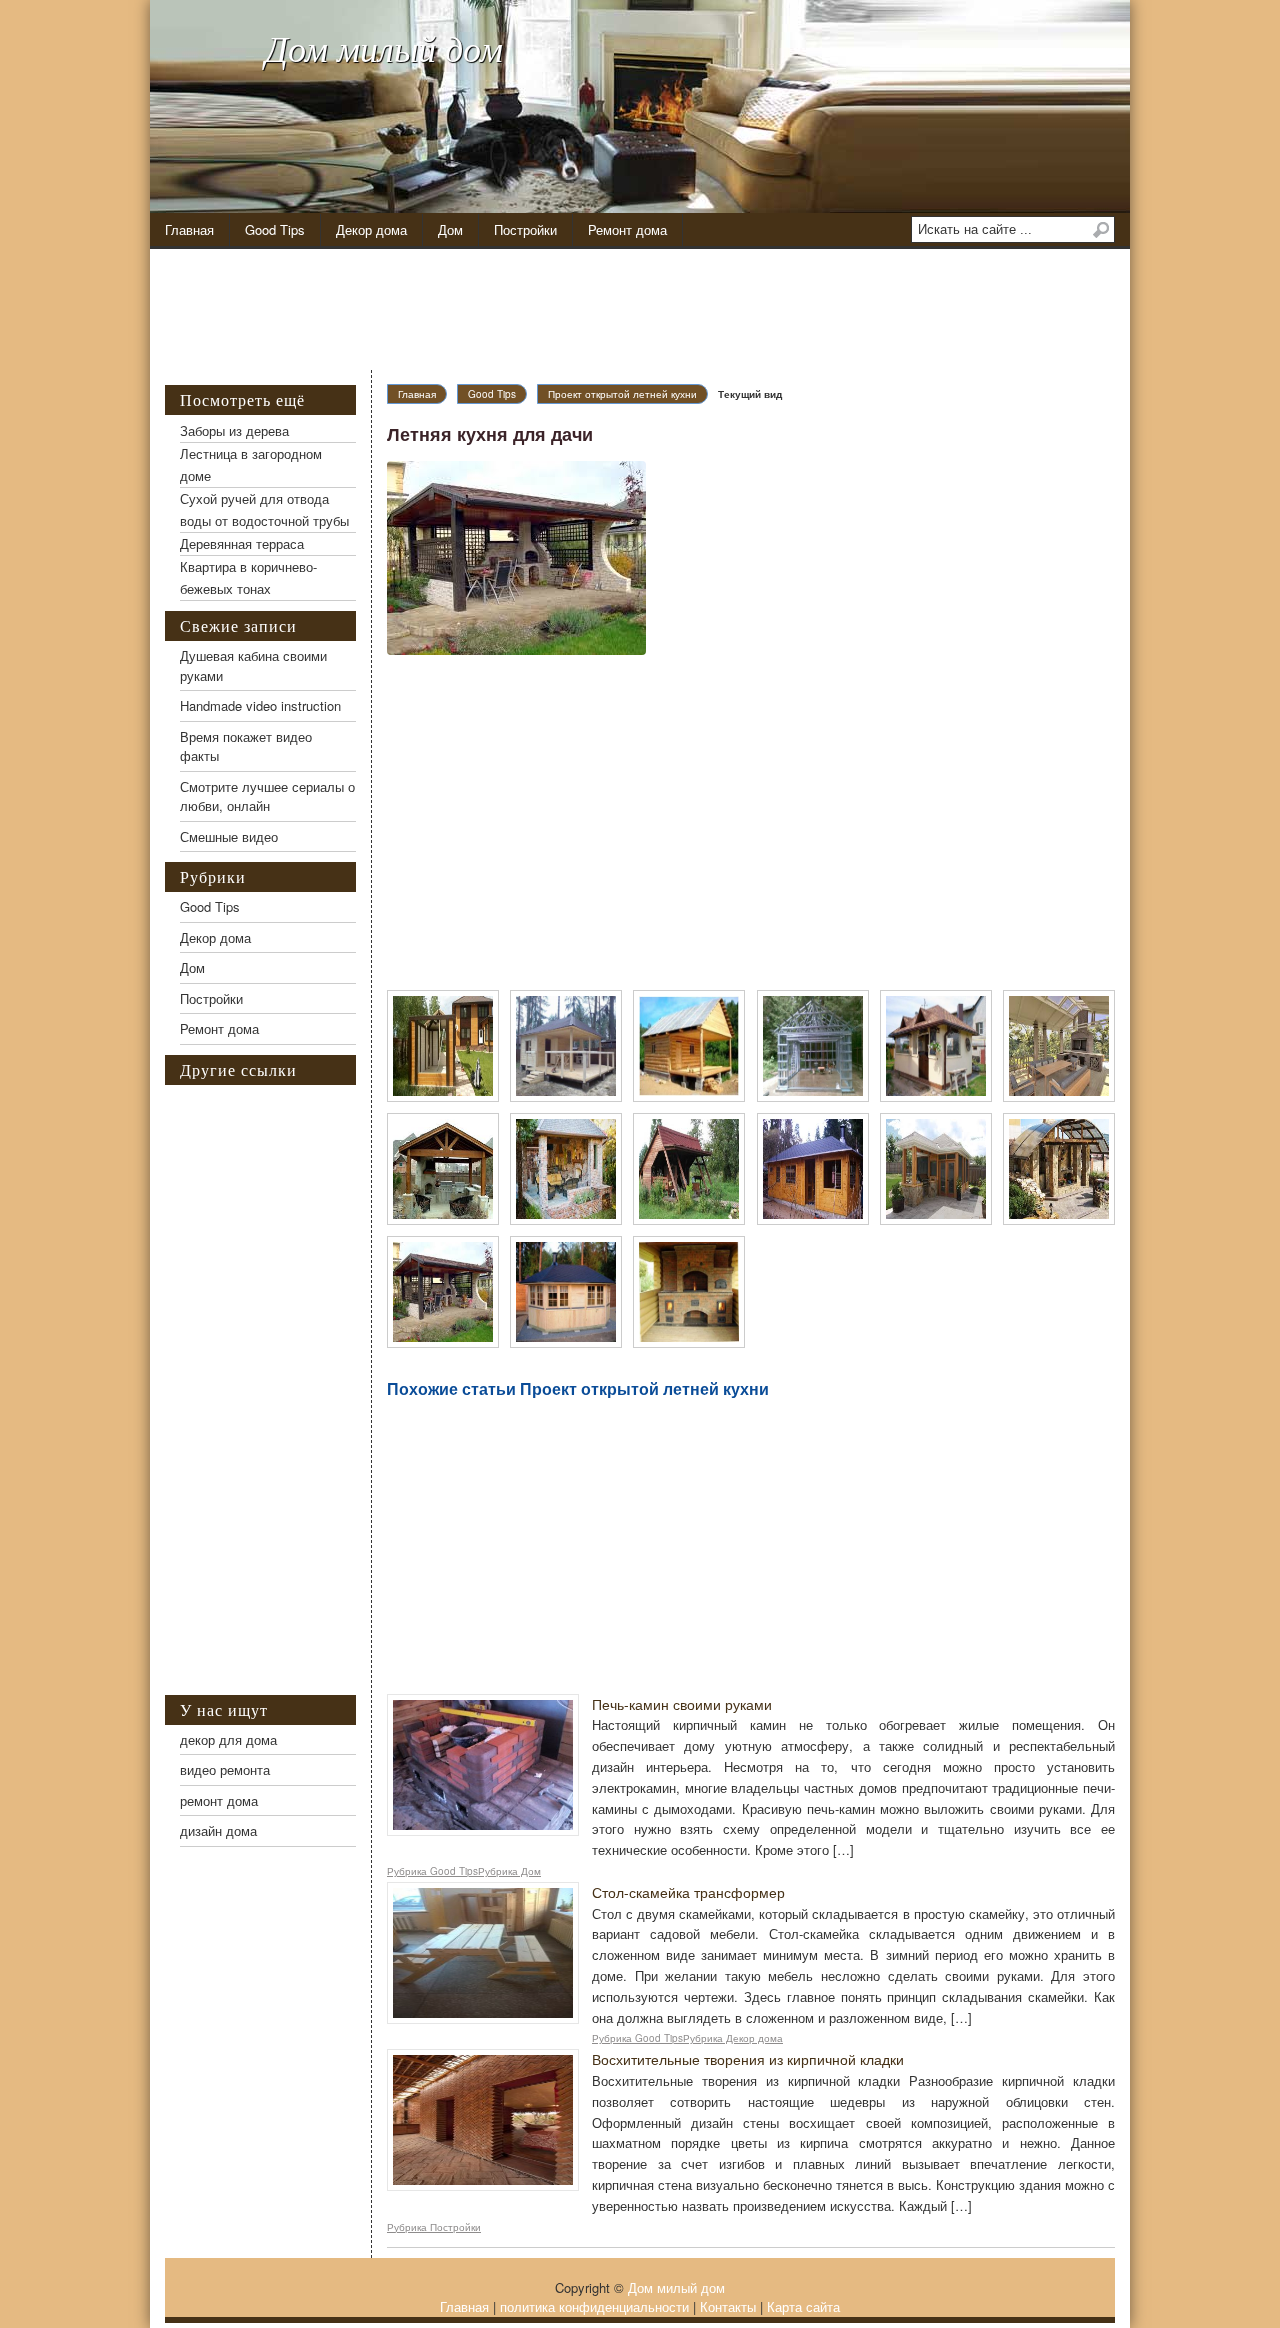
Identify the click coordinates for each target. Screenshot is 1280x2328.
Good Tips (275, 229)
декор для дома (228, 1739)
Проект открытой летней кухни (622, 394)
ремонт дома (219, 1800)
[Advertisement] (655, 310)
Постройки (525, 229)
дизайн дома (218, 1830)
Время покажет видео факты (246, 746)
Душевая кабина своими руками (253, 665)
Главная (189, 229)
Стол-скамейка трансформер (688, 1892)
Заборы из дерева (234, 430)
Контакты (728, 2306)
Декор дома (371, 229)
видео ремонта (225, 1769)
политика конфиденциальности (594, 2306)
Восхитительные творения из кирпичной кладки (748, 2059)
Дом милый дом (384, 47)
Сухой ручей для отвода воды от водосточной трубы (264, 509)
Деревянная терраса (242, 543)
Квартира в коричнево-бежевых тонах (248, 577)
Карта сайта (803, 2306)
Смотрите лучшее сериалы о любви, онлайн (267, 796)
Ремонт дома (627, 229)
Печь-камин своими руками (682, 1704)
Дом (450, 229)
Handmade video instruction (260, 705)
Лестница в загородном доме (251, 464)
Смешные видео (229, 836)
